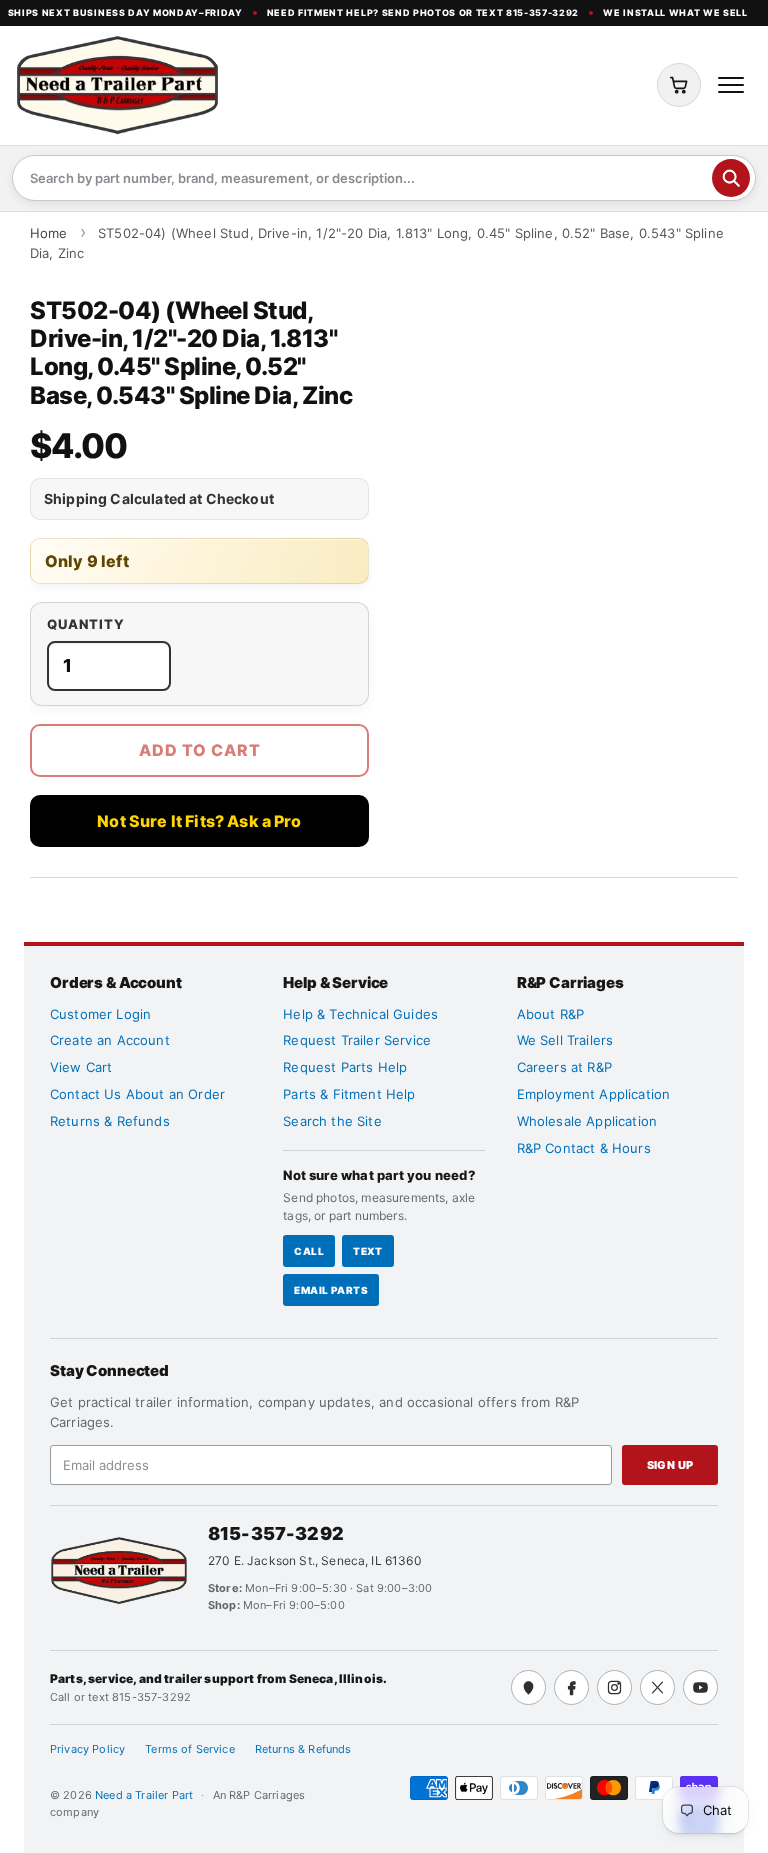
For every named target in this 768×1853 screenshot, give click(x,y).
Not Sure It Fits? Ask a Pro (199, 821)
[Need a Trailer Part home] (117, 85)
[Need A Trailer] (119, 1570)
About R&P (550, 1014)
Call (309, 1251)
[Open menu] (731, 85)
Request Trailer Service (357, 1040)
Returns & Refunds (110, 1121)
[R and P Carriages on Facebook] (571, 1687)
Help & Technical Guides (360, 1014)
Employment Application (594, 1094)
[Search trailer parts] (731, 178)
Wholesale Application (587, 1121)
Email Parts (331, 1290)
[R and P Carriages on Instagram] (614, 1687)
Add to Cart (200, 750)
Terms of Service (190, 1749)
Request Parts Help (345, 1067)
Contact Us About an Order (137, 1094)
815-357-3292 (276, 1533)
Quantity (86, 624)
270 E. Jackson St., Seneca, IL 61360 (315, 1560)
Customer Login (100, 1014)
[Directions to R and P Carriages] (528, 1687)
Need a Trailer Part (145, 1795)
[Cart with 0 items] (679, 85)
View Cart (81, 1067)
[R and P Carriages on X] (657, 1687)
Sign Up (670, 1465)
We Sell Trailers (565, 1040)
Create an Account (110, 1040)
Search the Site (332, 1121)
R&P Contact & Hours (584, 1148)
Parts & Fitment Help (349, 1094)
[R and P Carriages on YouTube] (700, 1687)
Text (368, 1251)
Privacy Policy (87, 1749)
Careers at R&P (564, 1067)
